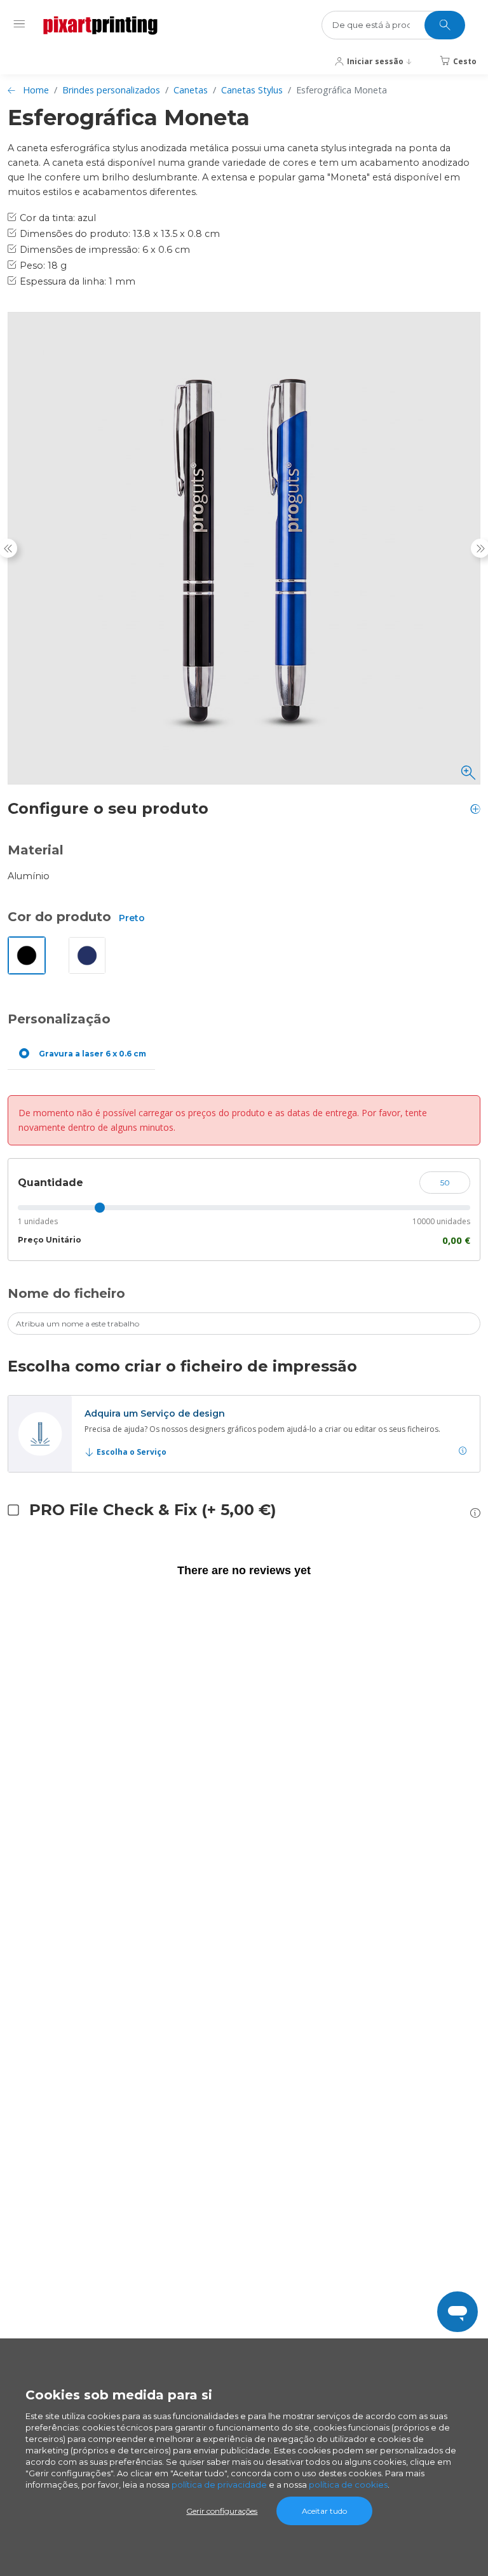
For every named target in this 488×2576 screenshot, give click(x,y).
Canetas (191, 90)
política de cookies (348, 2485)
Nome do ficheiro (66, 1293)
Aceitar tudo (324, 2511)
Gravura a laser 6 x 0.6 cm (92, 1054)
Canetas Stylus (252, 90)
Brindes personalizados (111, 90)
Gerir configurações (222, 2511)
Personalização (59, 1019)
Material (36, 850)
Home (36, 90)
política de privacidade (219, 2485)
